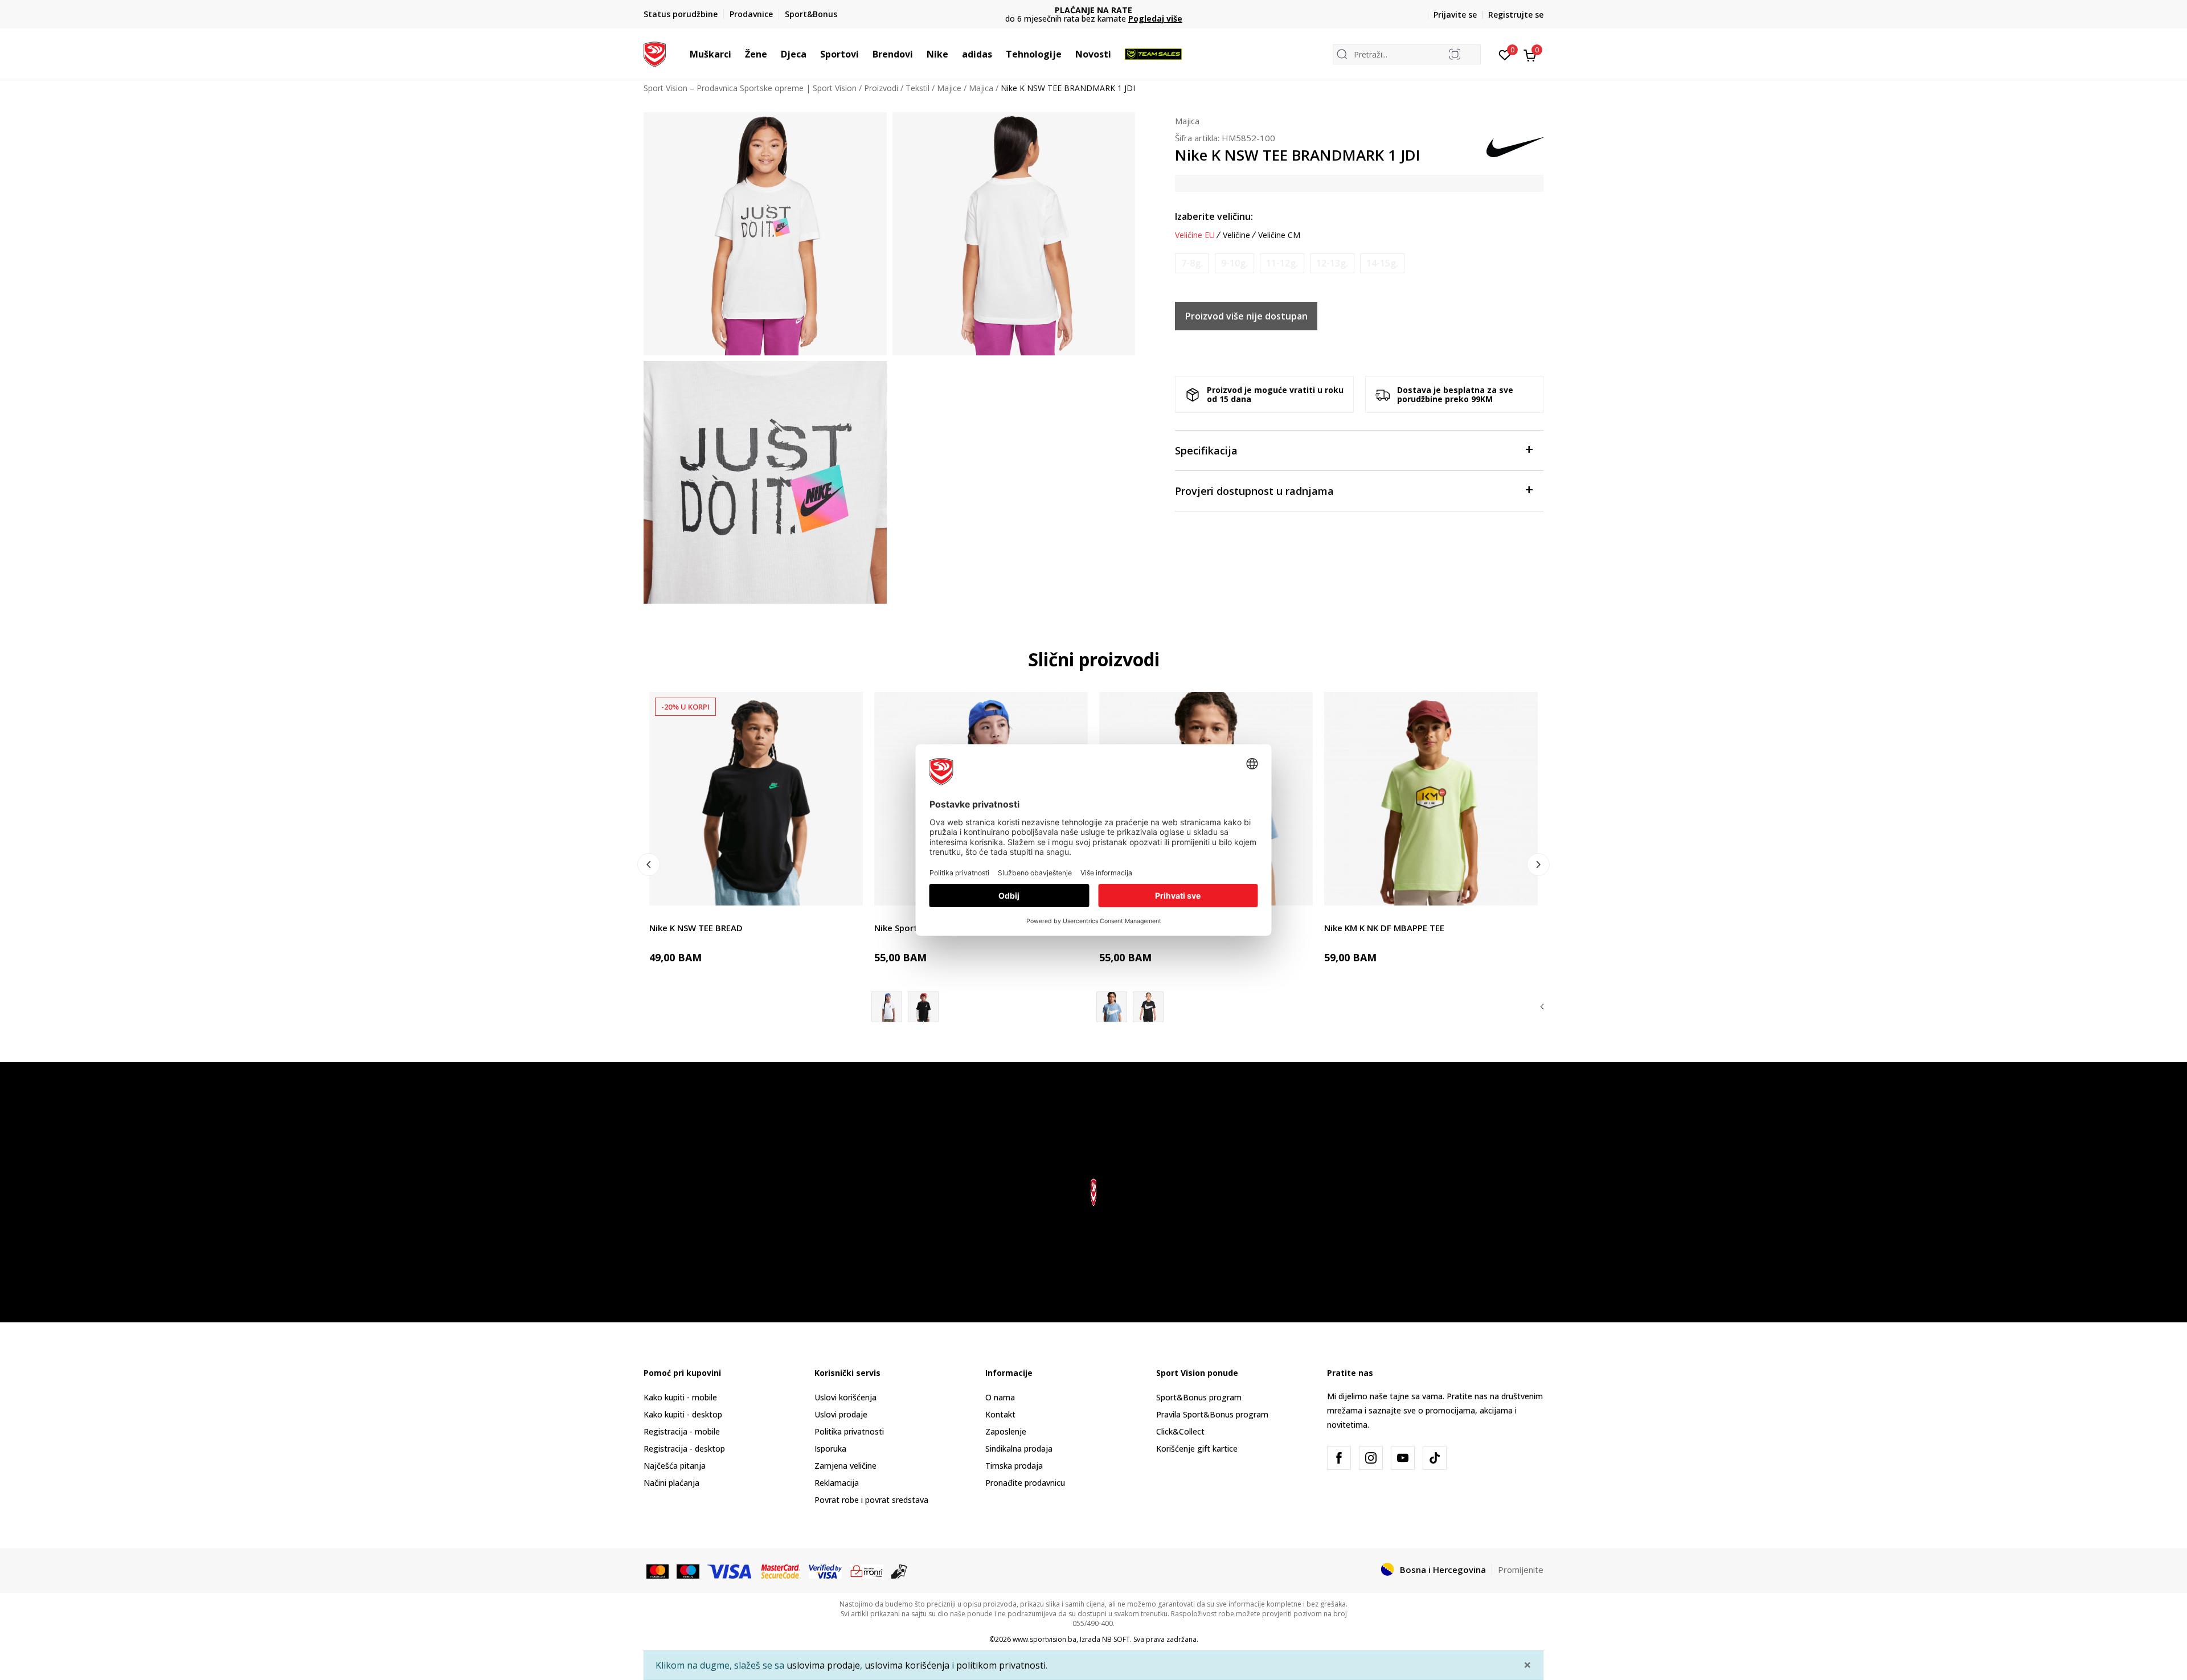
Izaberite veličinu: (1214, 216)
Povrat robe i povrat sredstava (871, 1500)
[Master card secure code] (781, 1570)
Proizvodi (881, 88)
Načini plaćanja (671, 1483)
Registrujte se (1516, 15)
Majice (949, 88)
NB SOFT (1116, 1639)
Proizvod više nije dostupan (1246, 316)
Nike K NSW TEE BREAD (696, 928)
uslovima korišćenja (907, 1665)
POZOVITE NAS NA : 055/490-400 (1094, 10)
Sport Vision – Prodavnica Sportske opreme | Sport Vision (750, 88)
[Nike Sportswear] (923, 1007)
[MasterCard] (658, 1570)
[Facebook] (1339, 1458)
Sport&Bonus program (1199, 1397)
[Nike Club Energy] (1148, 1007)
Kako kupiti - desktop (683, 1414)
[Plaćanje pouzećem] (900, 1570)
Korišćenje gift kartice (1197, 1449)
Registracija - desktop (684, 1449)
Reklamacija (837, 1483)
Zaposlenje (1006, 1431)
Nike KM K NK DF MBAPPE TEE (1384, 928)
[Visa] (730, 1570)
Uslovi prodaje (841, 1414)
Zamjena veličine (845, 1466)
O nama (1000, 1397)
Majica (981, 88)
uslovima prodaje (823, 1665)
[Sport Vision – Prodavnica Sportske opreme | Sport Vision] (655, 53)
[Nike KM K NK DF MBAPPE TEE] (1431, 799)
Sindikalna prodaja (1019, 1449)
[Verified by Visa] (825, 1570)
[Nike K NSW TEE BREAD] (756, 799)
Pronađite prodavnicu (1025, 1483)
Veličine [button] (1236, 235)
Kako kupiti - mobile (680, 1397)
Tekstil (918, 88)
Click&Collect (1180, 1431)
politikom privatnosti (1001, 1665)
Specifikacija (1206, 450)
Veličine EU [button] (1195, 235)
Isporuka (830, 1449)
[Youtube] (1403, 1458)
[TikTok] (1435, 1458)
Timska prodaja (1014, 1466)
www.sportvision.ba (1045, 1639)
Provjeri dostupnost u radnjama (1254, 491)
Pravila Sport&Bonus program (1212, 1414)
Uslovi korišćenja (845, 1397)
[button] (737, 54)
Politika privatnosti (849, 1431)
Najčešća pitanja (675, 1466)
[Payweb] (867, 1570)
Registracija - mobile (682, 1431)
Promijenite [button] (1521, 1570)
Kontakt (1000, 1414)
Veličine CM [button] (1279, 235)
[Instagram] (1371, 1458)
